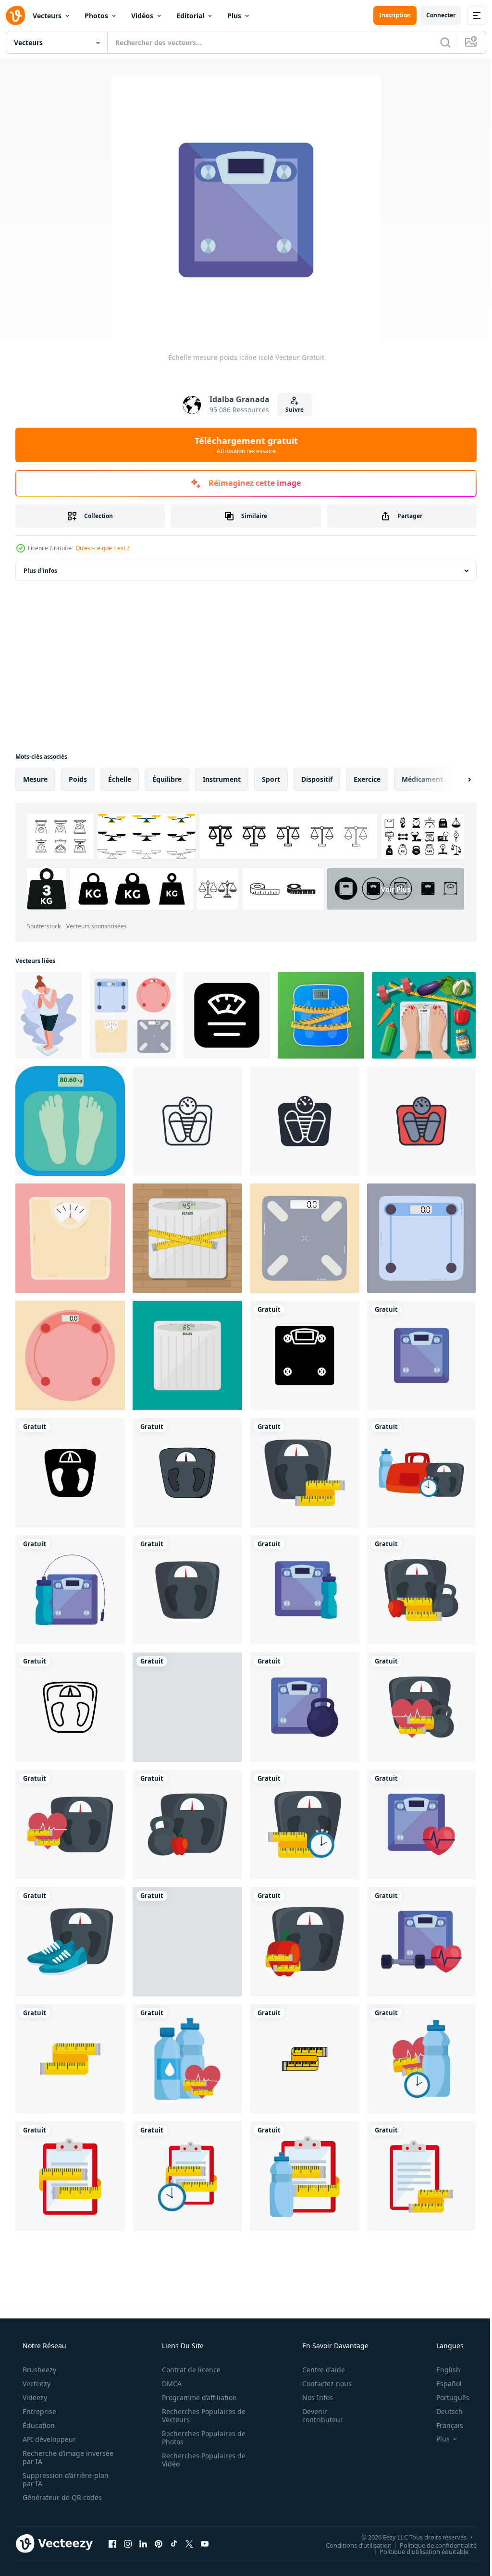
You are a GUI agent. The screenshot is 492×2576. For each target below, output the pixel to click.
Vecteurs (47, 16)
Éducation (38, 2425)
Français (443, 2425)
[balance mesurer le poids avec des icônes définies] (421, 1473)
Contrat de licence (188, 2370)
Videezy (34, 2397)
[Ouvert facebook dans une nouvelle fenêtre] (112, 2543)
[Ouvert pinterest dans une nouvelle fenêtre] (159, 2543)
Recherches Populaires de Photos (200, 2438)
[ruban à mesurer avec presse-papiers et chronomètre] (187, 2176)
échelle (120, 779)
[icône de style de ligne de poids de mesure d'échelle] (70, 1707)
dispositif (317, 779)
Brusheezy (38, 2370)
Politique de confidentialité (431, 2545)
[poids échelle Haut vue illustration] (305, 1238)
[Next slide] (454, 779)
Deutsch (443, 2411)
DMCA (168, 2384)
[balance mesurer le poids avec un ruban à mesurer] (305, 1473)
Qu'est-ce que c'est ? (102, 548)
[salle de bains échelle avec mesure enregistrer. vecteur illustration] (321, 1015)
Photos (96, 16)
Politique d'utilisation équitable (417, 2551)
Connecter (434, 15)
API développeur (48, 2439)
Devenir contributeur (316, 2416)
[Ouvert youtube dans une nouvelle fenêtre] (205, 2543)
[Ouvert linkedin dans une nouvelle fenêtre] (143, 2543)
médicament (422, 779)
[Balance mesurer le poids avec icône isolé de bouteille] (305, 1590)
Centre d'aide (317, 2370)
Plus (234, 16)
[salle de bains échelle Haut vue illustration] (70, 1238)
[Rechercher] (438, 42)
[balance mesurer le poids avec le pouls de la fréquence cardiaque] (421, 1824)
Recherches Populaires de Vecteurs (200, 2416)
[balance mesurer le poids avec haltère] (187, 1942)
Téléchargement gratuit (242, 445)
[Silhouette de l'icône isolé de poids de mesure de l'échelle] (305, 1356)
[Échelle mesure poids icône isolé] (421, 1356)
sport (271, 779)
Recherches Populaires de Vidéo (200, 2460)
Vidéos (142, 16)
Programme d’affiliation (196, 2397)
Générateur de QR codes (61, 2497)
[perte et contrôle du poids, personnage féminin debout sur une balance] (49, 1015)
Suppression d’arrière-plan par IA (65, 2479)
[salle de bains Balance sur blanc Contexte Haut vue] (133, 1015)
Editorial (190, 16)
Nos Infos (311, 2397)
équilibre (167, 779)
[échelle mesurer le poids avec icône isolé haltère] (305, 1707)
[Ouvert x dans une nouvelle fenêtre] (189, 2543)
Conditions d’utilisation (351, 2545)
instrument (222, 779)
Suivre (291, 410)
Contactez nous (321, 2384)
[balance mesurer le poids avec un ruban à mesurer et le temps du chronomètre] (305, 1824)
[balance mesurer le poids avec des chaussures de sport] (70, 1942)
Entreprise (38, 2411)
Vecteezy (36, 2384)
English (442, 2370)
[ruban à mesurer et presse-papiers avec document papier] (70, 2176)
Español (443, 2384)
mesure (35, 779)
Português (447, 2397)
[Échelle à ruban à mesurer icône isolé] (70, 2059)
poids (78, 779)
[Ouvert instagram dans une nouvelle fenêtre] (128, 2543)
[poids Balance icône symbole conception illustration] (227, 1015)
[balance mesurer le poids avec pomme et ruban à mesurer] (305, 1942)
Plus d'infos (40, 571)
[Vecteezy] (15, 15)
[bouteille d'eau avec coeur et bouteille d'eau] (187, 2059)
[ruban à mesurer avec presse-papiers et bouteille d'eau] (305, 2176)
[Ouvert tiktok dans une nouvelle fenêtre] (174, 2543)
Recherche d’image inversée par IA (52, 2457)
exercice (367, 779)
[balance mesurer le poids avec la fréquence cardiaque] (70, 1824)
